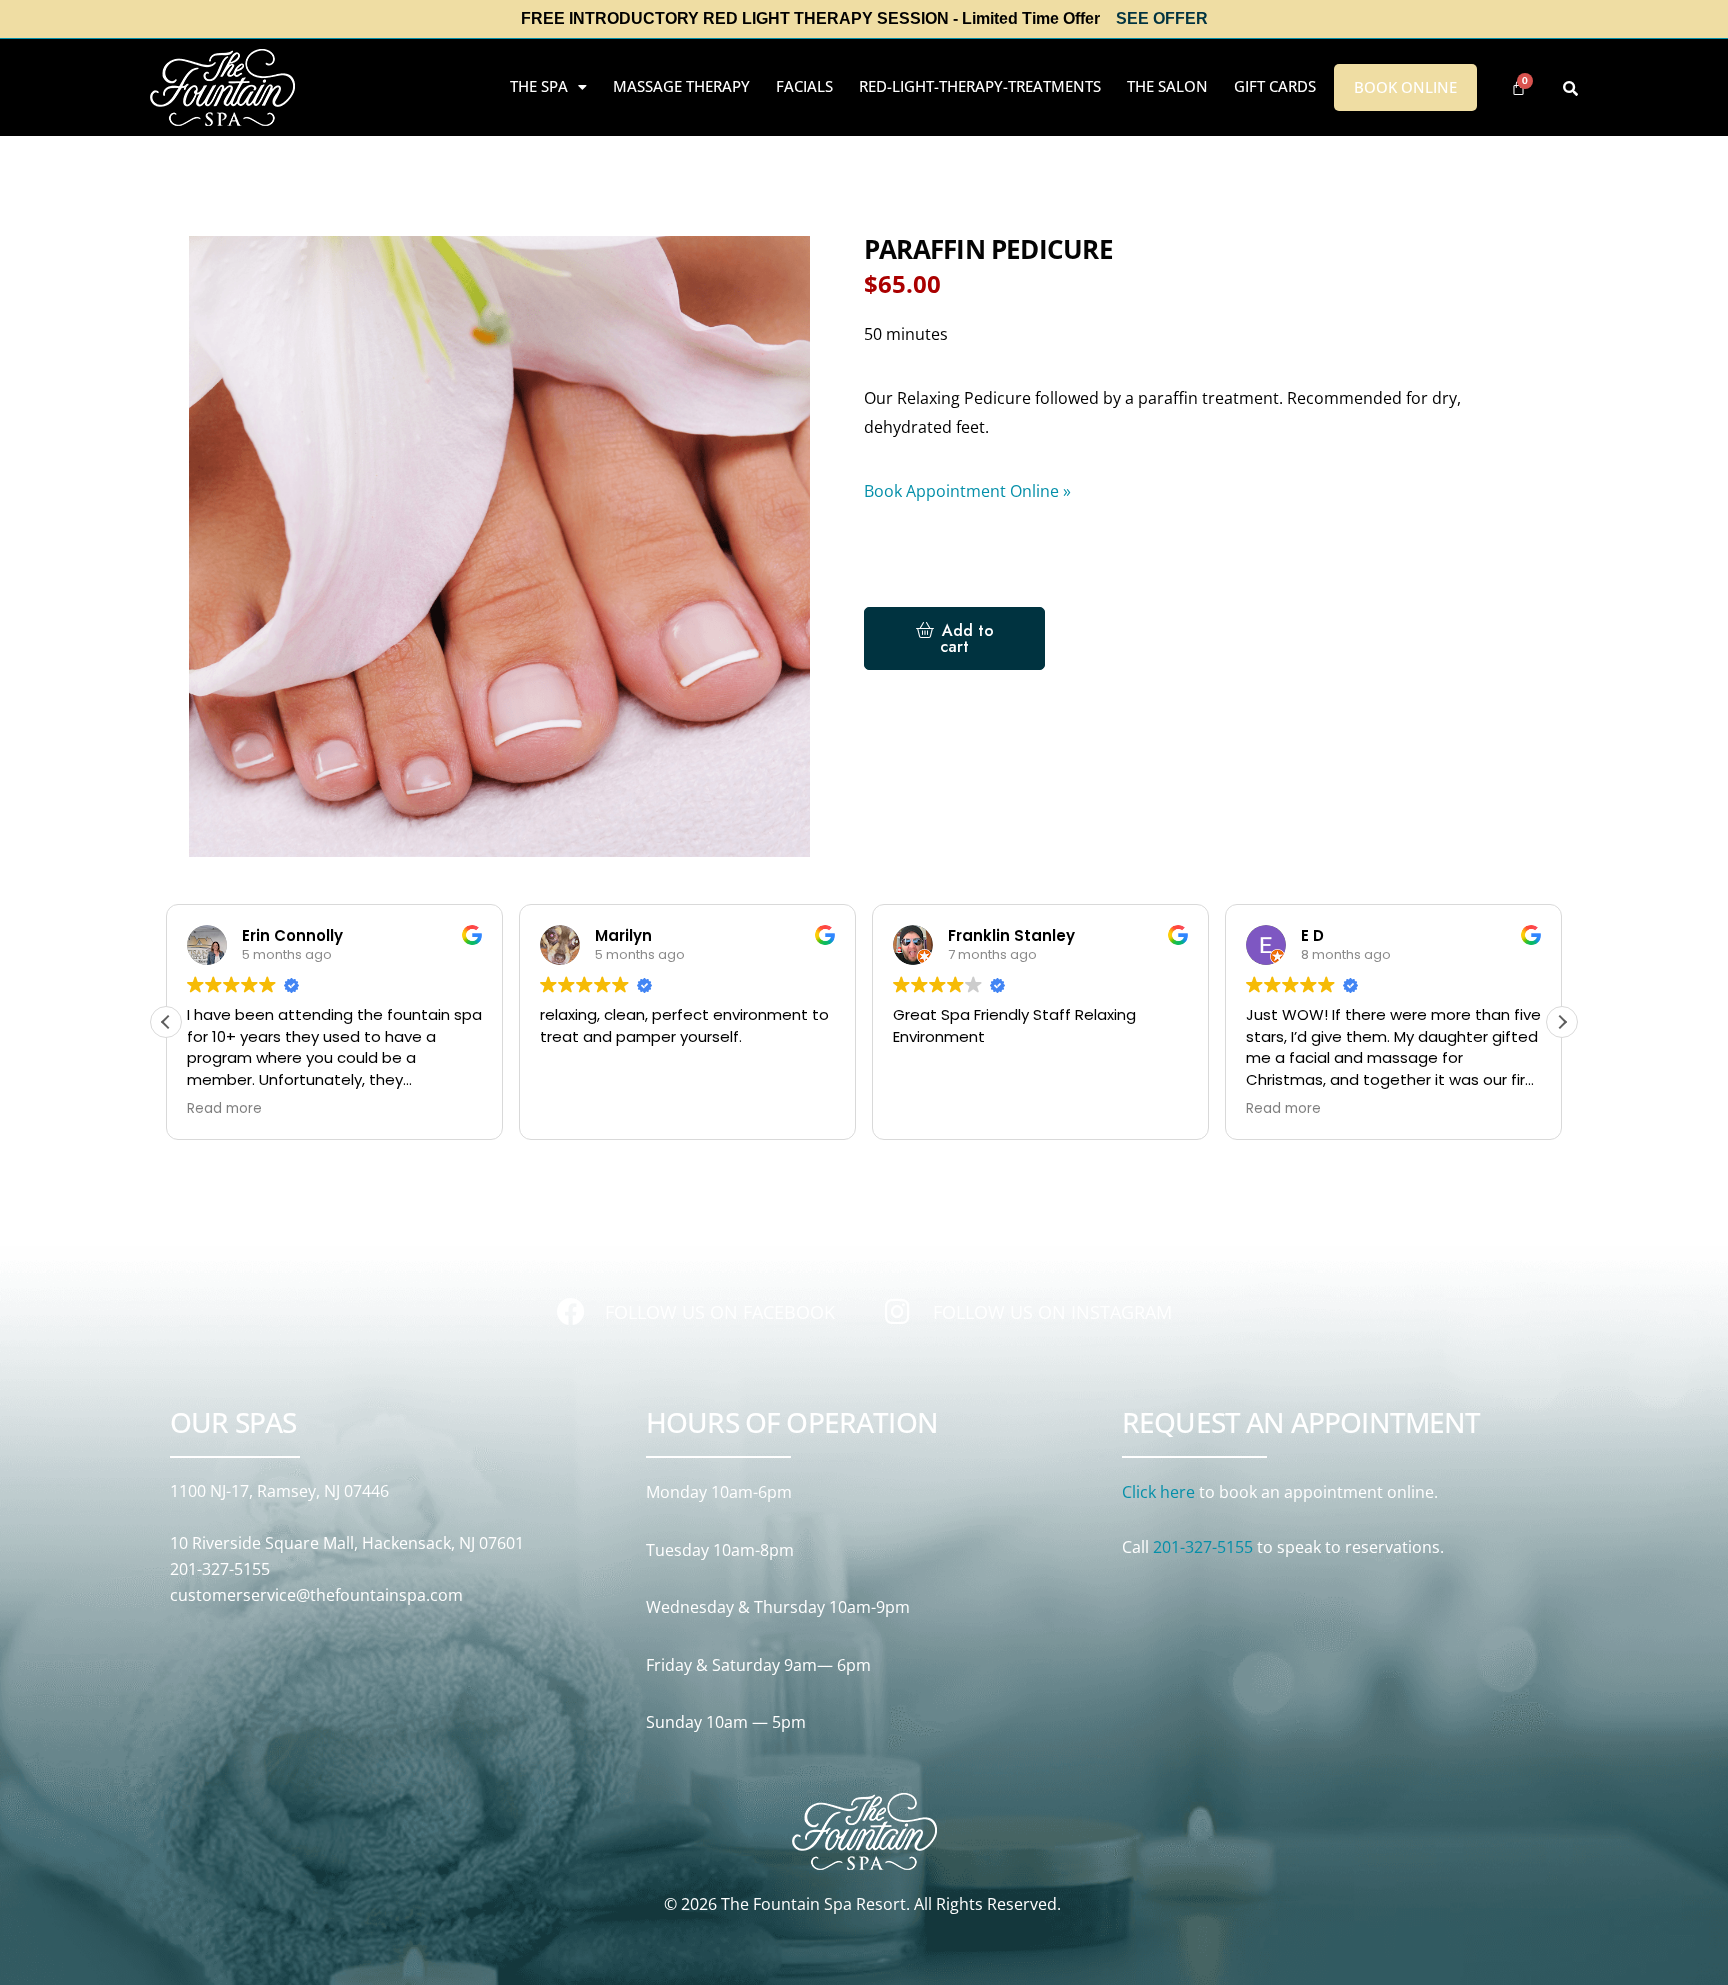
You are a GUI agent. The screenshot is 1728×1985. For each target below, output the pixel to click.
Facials (804, 86)
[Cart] (1518, 87)
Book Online (1405, 87)
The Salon (1167, 86)
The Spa (539, 86)
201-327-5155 (220, 1569)
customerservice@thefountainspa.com (316, 1595)
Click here (1158, 1492)
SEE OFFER (1162, 18)
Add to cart (967, 638)
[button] (548, 86)
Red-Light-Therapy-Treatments (980, 86)
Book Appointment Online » (967, 491)
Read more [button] (224, 1109)
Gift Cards (1275, 86)
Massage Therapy (681, 86)
